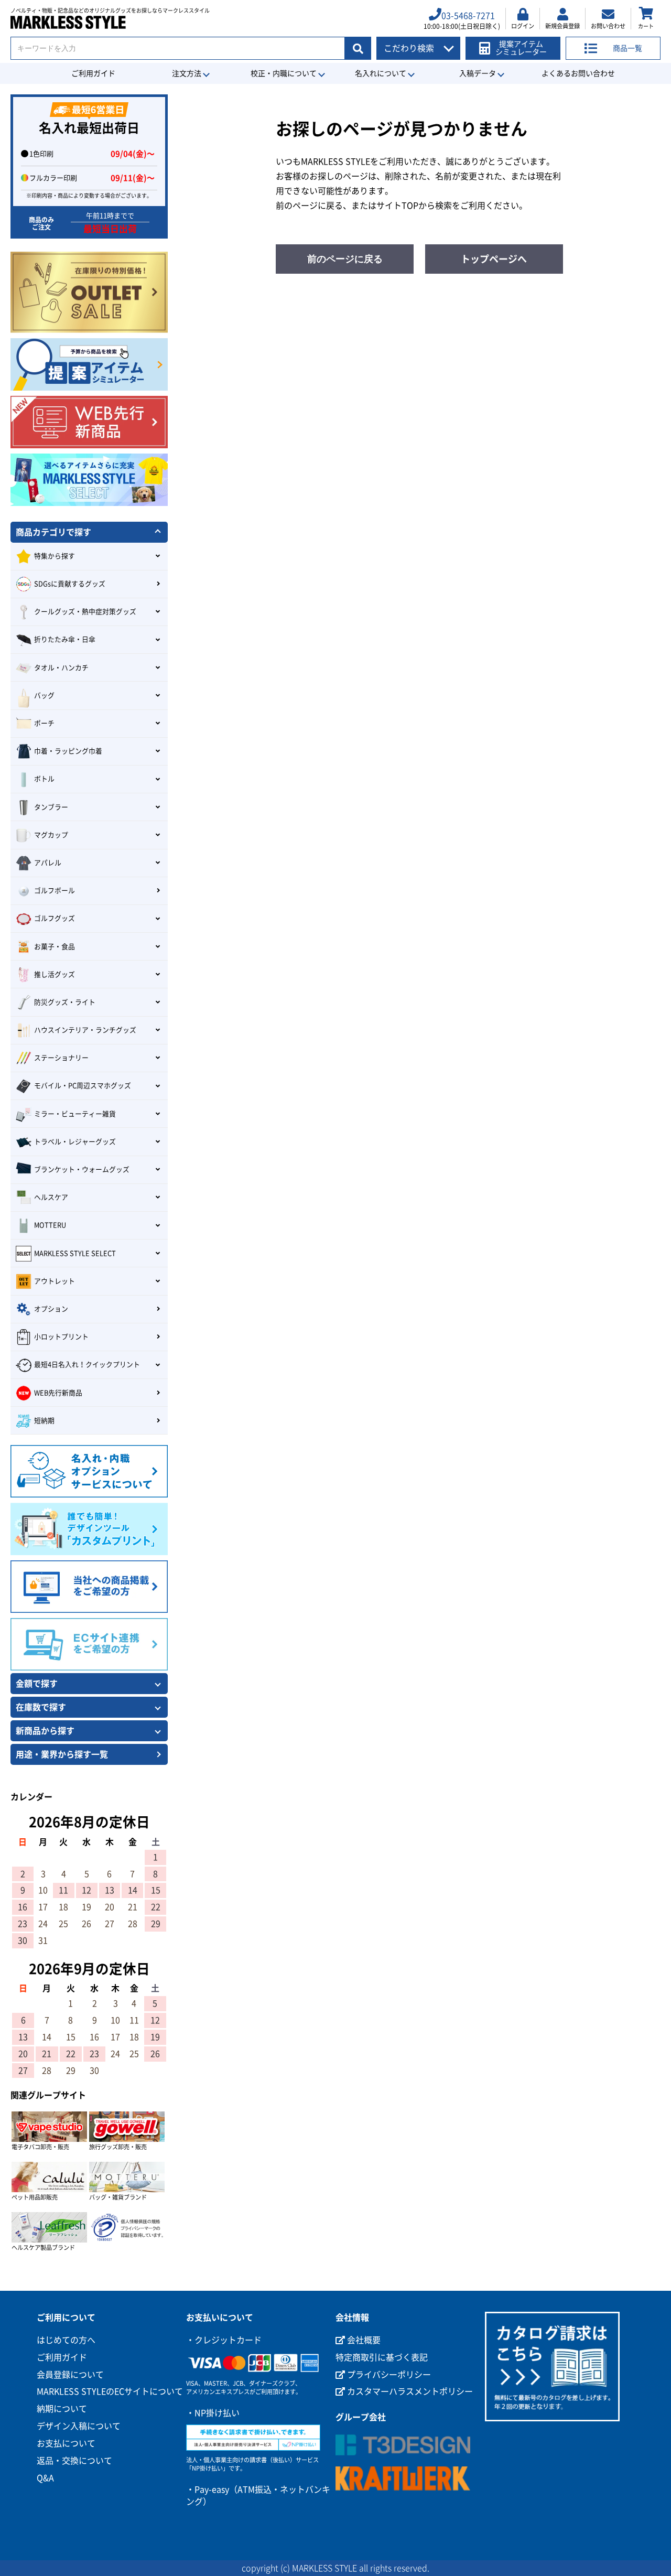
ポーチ (44, 723)
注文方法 (187, 73)
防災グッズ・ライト (65, 1002)
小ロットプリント (61, 1337)
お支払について (66, 2443)
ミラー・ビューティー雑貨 (75, 1114)
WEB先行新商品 (58, 1393)
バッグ (44, 696)
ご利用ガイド (93, 73)
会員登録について (70, 2375)
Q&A (45, 2478)
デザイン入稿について (79, 2426)
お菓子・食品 (55, 947)
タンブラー (51, 807)
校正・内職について (284, 73)
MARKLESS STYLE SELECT (75, 1253)
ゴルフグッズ (55, 918)
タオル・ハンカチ (61, 668)
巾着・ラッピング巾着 (68, 751)
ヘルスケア (51, 1197)
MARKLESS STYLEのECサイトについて (110, 2391)
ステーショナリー (61, 1058)
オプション (51, 1309)
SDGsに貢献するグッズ (70, 584)
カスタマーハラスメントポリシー (409, 2391)
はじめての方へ (66, 2340)
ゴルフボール (55, 891)
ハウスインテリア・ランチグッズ (85, 1030)
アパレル (48, 863)
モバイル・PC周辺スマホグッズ (83, 1086)
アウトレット (55, 1281)
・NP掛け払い (213, 2413)
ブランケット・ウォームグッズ (82, 1170)
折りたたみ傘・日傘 (65, 639)
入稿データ (478, 73)
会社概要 (363, 2340)
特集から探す (55, 556)
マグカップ (51, 835)
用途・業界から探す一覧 (62, 1754)
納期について (62, 2409)
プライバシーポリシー (388, 2375)
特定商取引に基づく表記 (382, 2357)
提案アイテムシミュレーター (521, 48)
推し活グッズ (55, 974)
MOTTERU (50, 1225)
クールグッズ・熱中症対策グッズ (85, 612)
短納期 (44, 1421)
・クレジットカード (224, 2340)
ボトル (44, 779)
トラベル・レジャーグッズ (75, 1142)
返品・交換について (74, 2461)
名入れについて (381, 73)
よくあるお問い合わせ (578, 73)
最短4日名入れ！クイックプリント (87, 1365)
